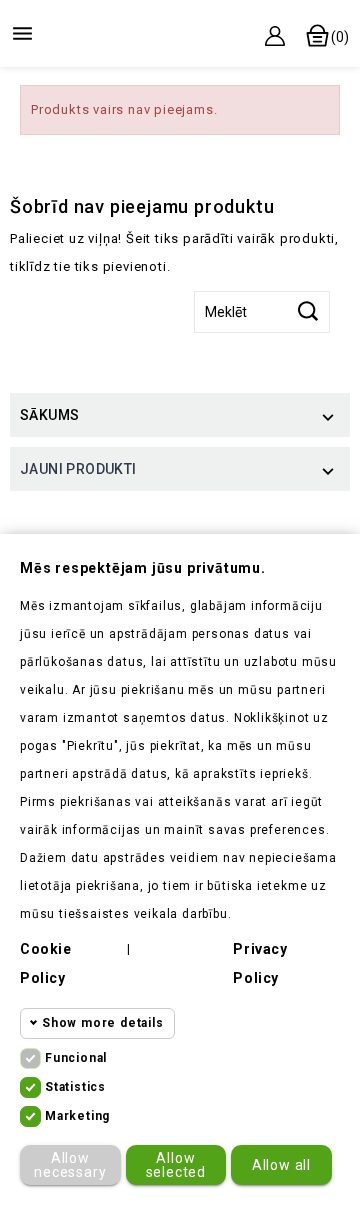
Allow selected (176, 1165)
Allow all (281, 1165)
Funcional (76, 1058)
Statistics (75, 1087)
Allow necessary (70, 1165)
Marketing (77, 1116)
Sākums (49, 415)
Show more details (103, 1023)
